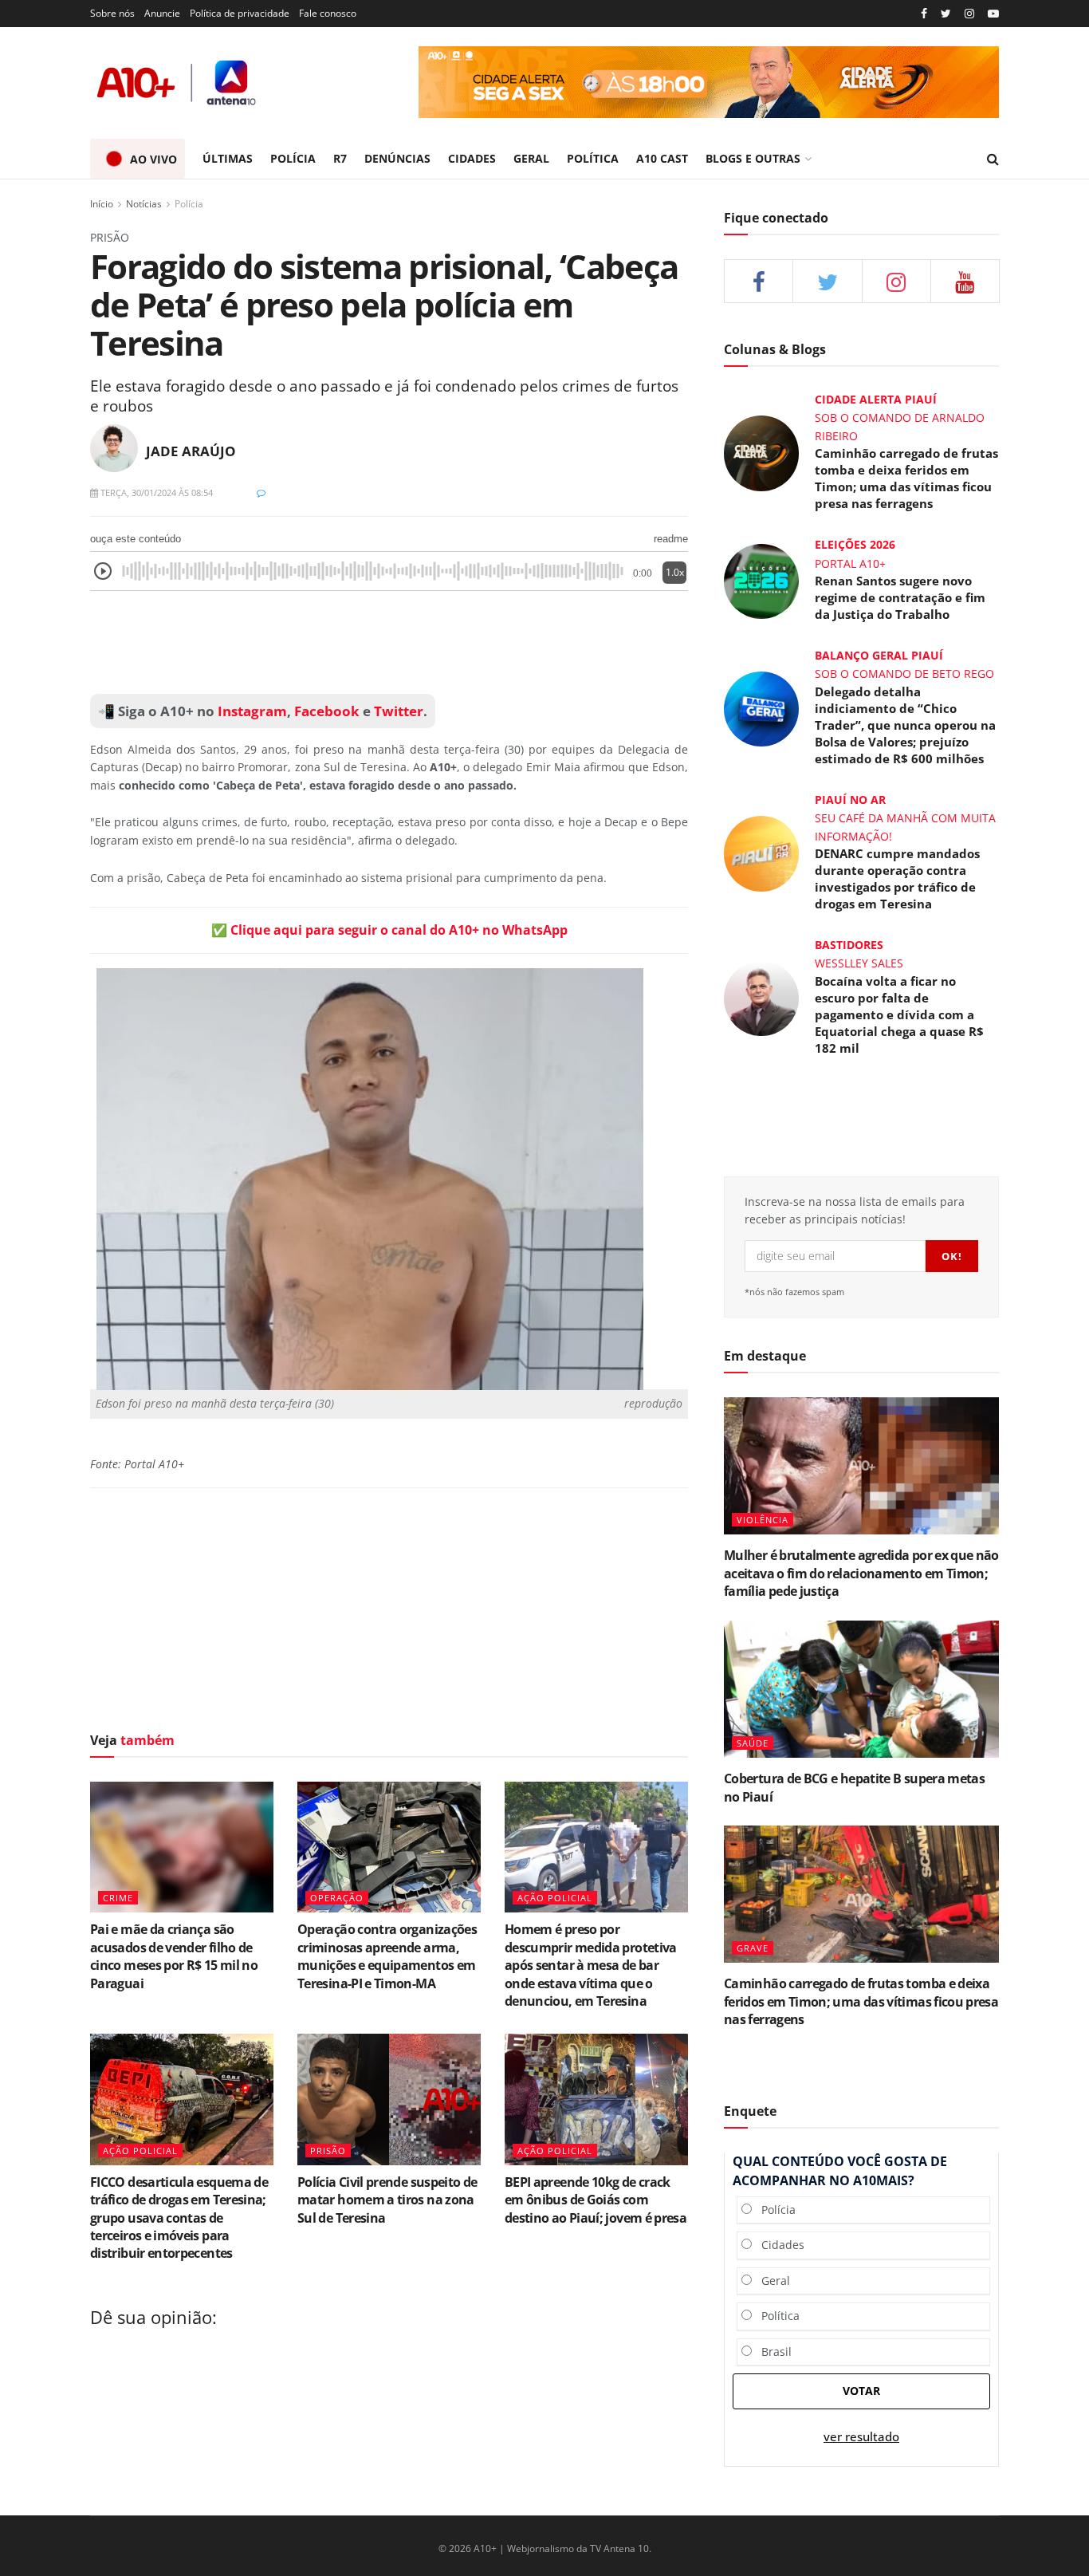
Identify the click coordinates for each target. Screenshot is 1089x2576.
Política (776, 2316)
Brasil (772, 2351)
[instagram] (969, 14)
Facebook (327, 711)
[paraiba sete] (709, 82)
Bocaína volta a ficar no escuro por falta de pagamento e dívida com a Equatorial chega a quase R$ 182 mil (899, 1014)
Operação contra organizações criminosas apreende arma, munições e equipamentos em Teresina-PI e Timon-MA (387, 1956)
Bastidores (849, 945)
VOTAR (861, 2391)
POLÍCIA (293, 158)
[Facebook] (924, 14)
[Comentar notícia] (261, 492)
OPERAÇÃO (337, 1898)
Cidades (778, 2245)
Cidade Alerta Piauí (876, 399)
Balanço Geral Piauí (879, 655)
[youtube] (993, 14)
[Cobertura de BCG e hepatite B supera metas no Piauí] (861, 1690)
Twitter (399, 711)
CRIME (118, 1898)
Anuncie (162, 13)
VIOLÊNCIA (763, 1520)
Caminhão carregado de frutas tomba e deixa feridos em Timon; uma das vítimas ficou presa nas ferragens (906, 478)
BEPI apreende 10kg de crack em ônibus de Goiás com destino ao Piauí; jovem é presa (596, 2200)
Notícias (144, 204)
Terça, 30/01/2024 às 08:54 (155, 492)
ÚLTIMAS (228, 158)
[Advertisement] (389, 643)
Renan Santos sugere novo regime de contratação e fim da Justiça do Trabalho (900, 597)
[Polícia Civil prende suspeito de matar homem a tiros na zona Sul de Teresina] (389, 2099)
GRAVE (753, 1948)
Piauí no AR (850, 800)
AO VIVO (153, 159)
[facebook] (759, 281)
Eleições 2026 (855, 544)
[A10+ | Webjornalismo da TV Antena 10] (178, 83)
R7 (340, 158)
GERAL (531, 158)
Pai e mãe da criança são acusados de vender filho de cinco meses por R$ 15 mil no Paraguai (174, 1956)
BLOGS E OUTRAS (753, 158)
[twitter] (946, 14)
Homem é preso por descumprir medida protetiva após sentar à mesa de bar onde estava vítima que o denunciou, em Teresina (591, 1965)
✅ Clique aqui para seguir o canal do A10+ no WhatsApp (389, 930)
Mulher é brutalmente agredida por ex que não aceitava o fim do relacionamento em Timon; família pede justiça (861, 1573)
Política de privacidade (240, 13)
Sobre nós (112, 13)
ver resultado (861, 2437)
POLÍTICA (593, 158)
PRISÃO (328, 2151)
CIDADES (472, 158)
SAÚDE (753, 1743)
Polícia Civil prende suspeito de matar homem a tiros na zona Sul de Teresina (387, 2200)
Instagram (251, 711)
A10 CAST (662, 158)
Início (102, 204)
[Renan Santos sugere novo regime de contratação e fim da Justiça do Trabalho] (761, 580)
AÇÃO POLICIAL (555, 1898)
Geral (771, 2281)
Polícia (189, 204)
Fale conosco (328, 13)
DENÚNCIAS (397, 158)
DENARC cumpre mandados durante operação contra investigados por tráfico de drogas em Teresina (897, 878)
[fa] (965, 281)
